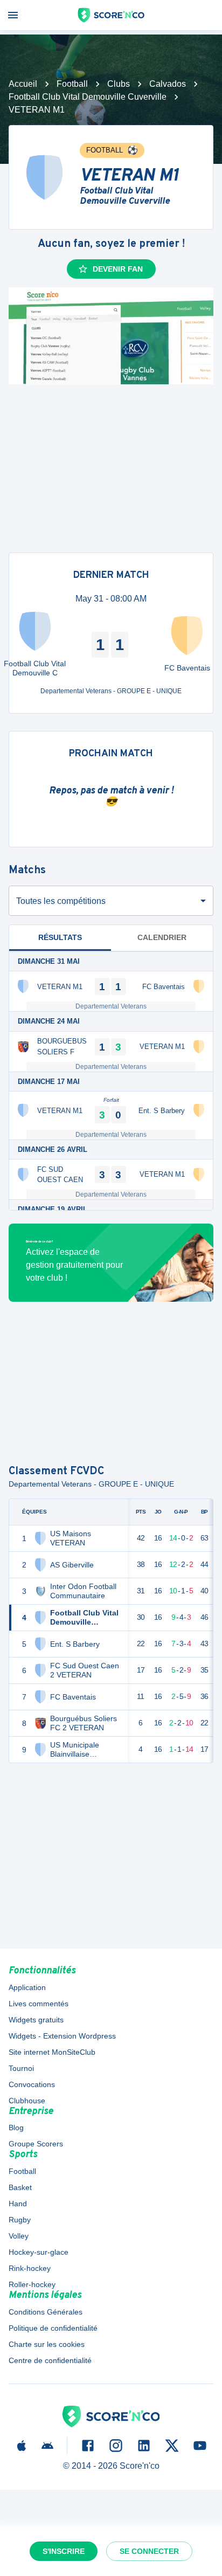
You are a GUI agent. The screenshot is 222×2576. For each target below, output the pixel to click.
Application (27, 1987)
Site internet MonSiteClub (52, 2052)
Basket (20, 2187)
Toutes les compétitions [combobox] (61, 901)
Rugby (20, 2220)
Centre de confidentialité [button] (50, 2360)
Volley (19, 2236)
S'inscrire (64, 2551)
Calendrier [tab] (162, 937)
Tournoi (21, 2068)
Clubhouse (27, 2101)
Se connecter (149, 2551)
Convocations (32, 2084)
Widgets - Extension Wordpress (62, 2036)
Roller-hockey (32, 2284)
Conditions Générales (46, 2312)
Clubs (119, 84)
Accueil (23, 84)
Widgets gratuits (36, 2020)
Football (72, 84)
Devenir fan (118, 269)
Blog (16, 2128)
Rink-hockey (30, 2268)
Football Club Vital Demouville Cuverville (88, 97)
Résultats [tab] (60, 937)
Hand (18, 2204)
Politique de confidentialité (53, 2328)
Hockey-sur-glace (39, 2252)
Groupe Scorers (36, 2144)
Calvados (168, 84)
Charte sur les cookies (47, 2344)
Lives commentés (39, 2004)
